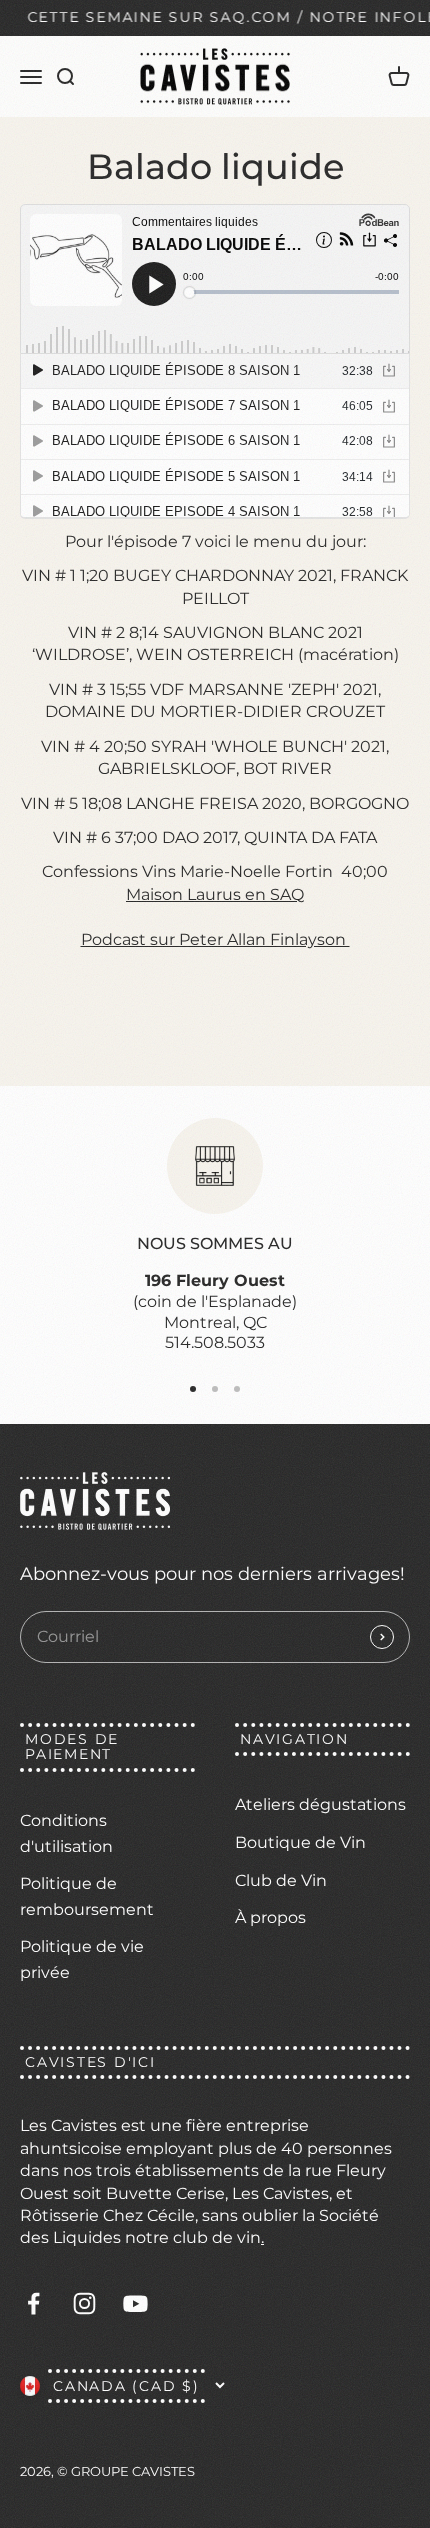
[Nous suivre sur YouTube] (135, 2303)
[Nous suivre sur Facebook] (33, 2303)
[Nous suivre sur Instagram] (84, 2303)
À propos (270, 1917)
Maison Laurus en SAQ (215, 894)
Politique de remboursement (87, 1896)
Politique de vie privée (82, 1959)
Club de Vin (281, 1880)
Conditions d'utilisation (66, 1833)
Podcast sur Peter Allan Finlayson (215, 939)
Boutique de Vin (300, 1842)
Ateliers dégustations (320, 1804)
